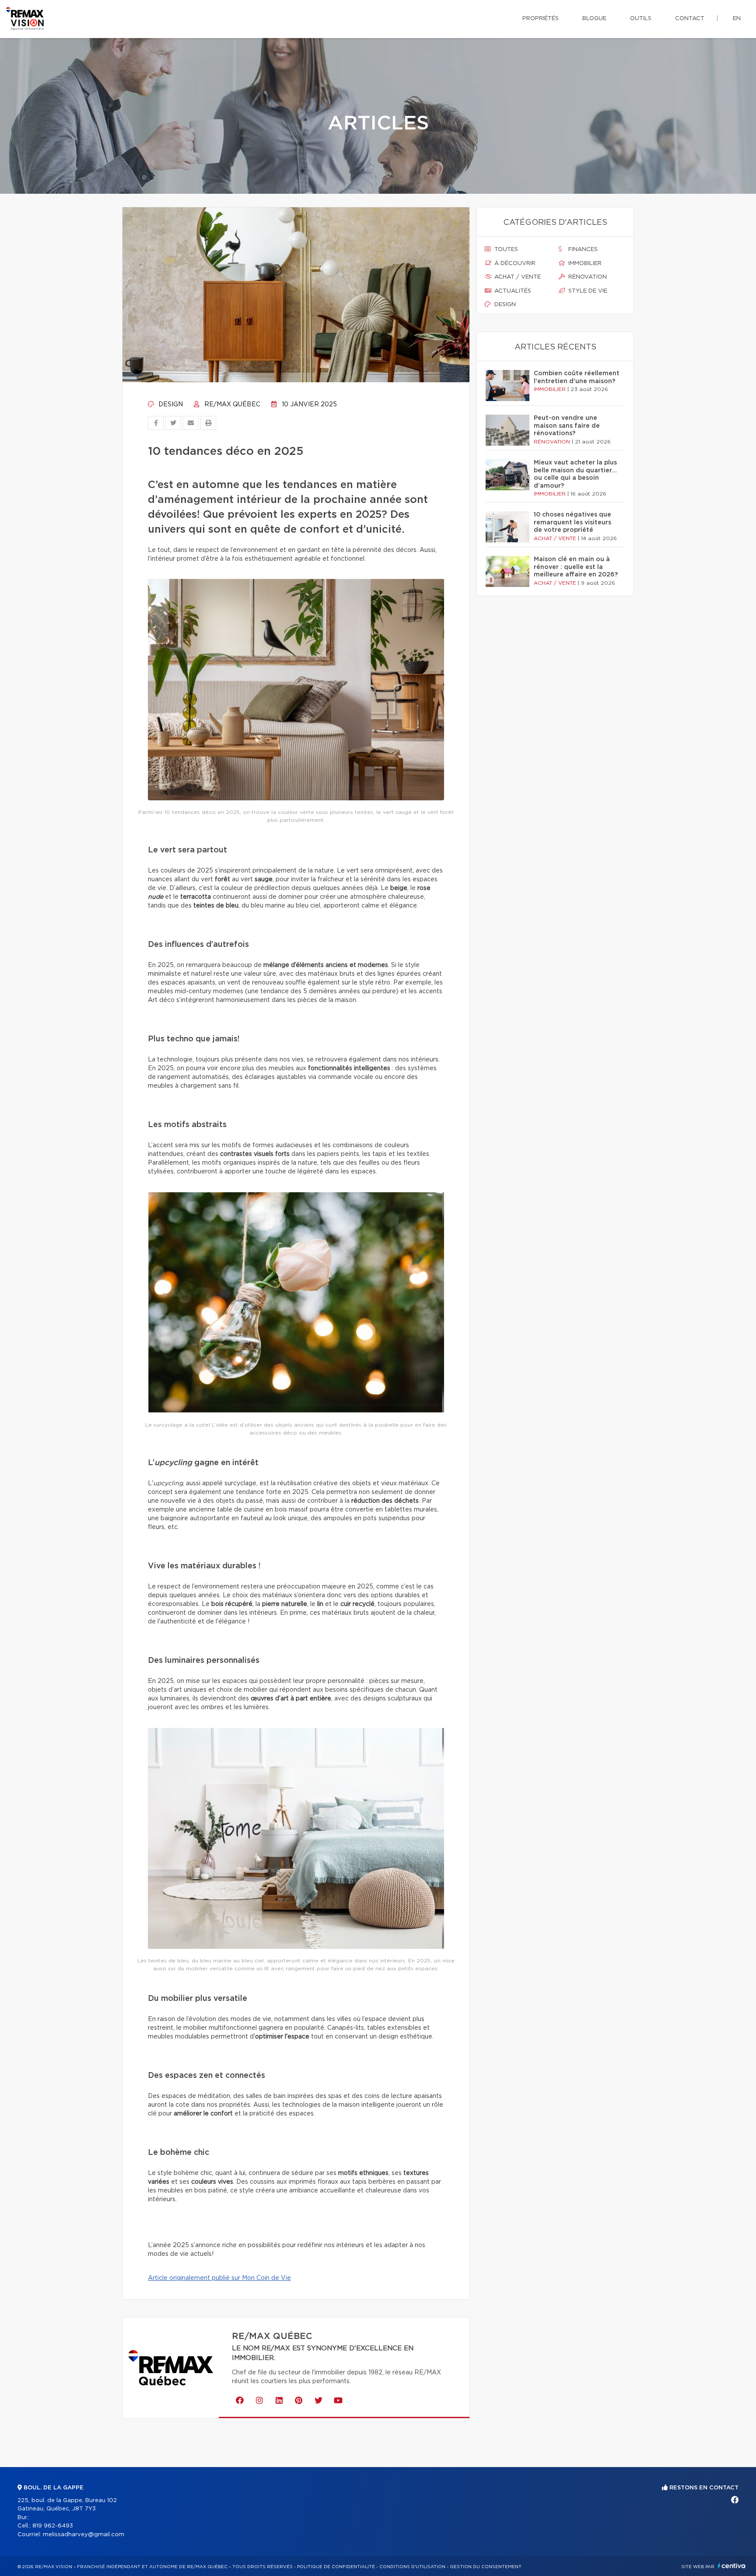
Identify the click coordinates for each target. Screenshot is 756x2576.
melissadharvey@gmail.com (84, 2535)
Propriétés (541, 19)
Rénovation (587, 277)
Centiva (731, 2566)
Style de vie (587, 291)
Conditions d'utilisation (412, 2567)
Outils (641, 19)
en (737, 19)
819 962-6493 (53, 2526)
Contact (690, 19)
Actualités (512, 291)
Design (170, 405)
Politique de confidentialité (336, 2567)
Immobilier (584, 264)
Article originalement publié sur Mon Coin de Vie (219, 2278)
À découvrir (514, 264)
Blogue (594, 19)
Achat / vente (517, 277)
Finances (582, 250)
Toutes (505, 250)
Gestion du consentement (486, 2567)
